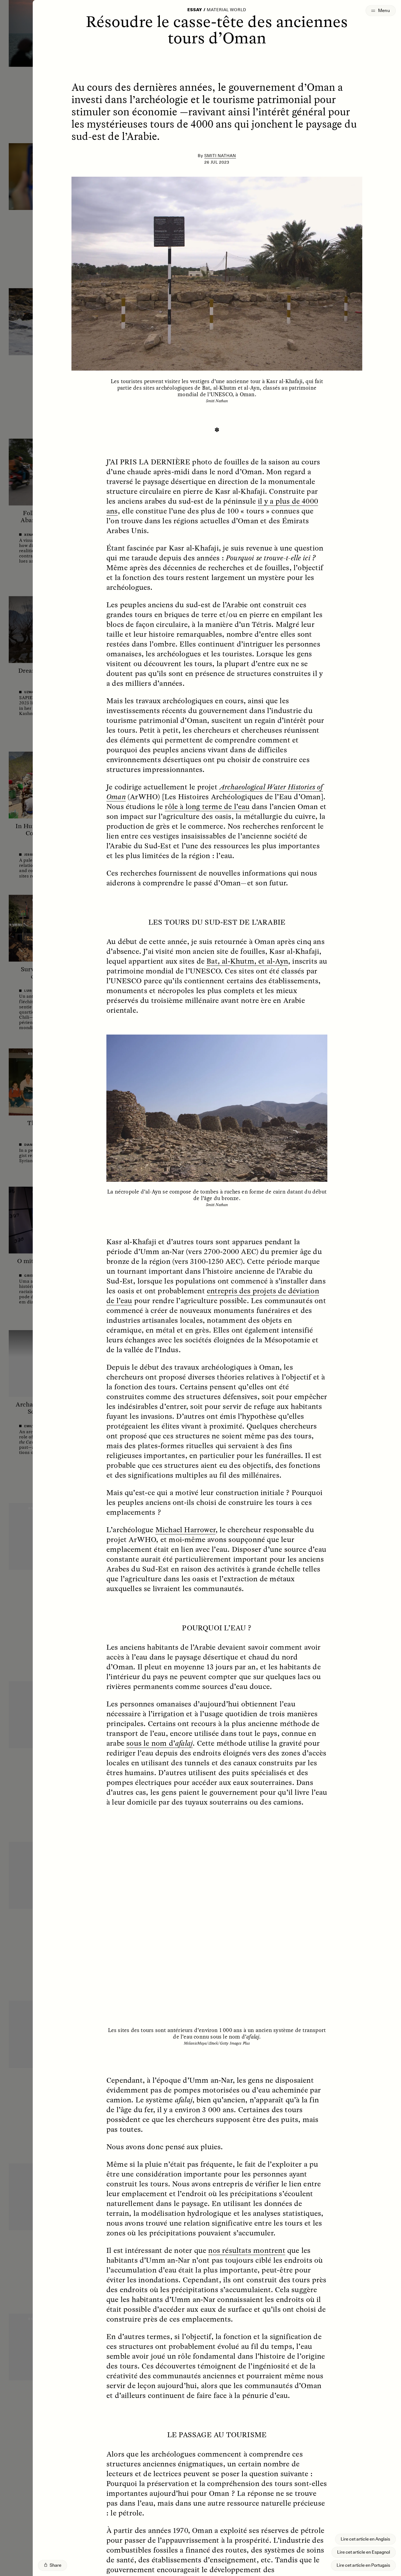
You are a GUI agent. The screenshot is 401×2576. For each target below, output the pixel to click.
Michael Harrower (185, 1529)
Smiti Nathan (220, 156)
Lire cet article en (365, 2539)
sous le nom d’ (159, 1743)
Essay (195, 10)
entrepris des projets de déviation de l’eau (213, 1295)
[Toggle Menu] (381, 11)
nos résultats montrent (247, 2250)
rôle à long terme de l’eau (207, 806)
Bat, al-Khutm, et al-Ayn (247, 961)
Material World (227, 10)
